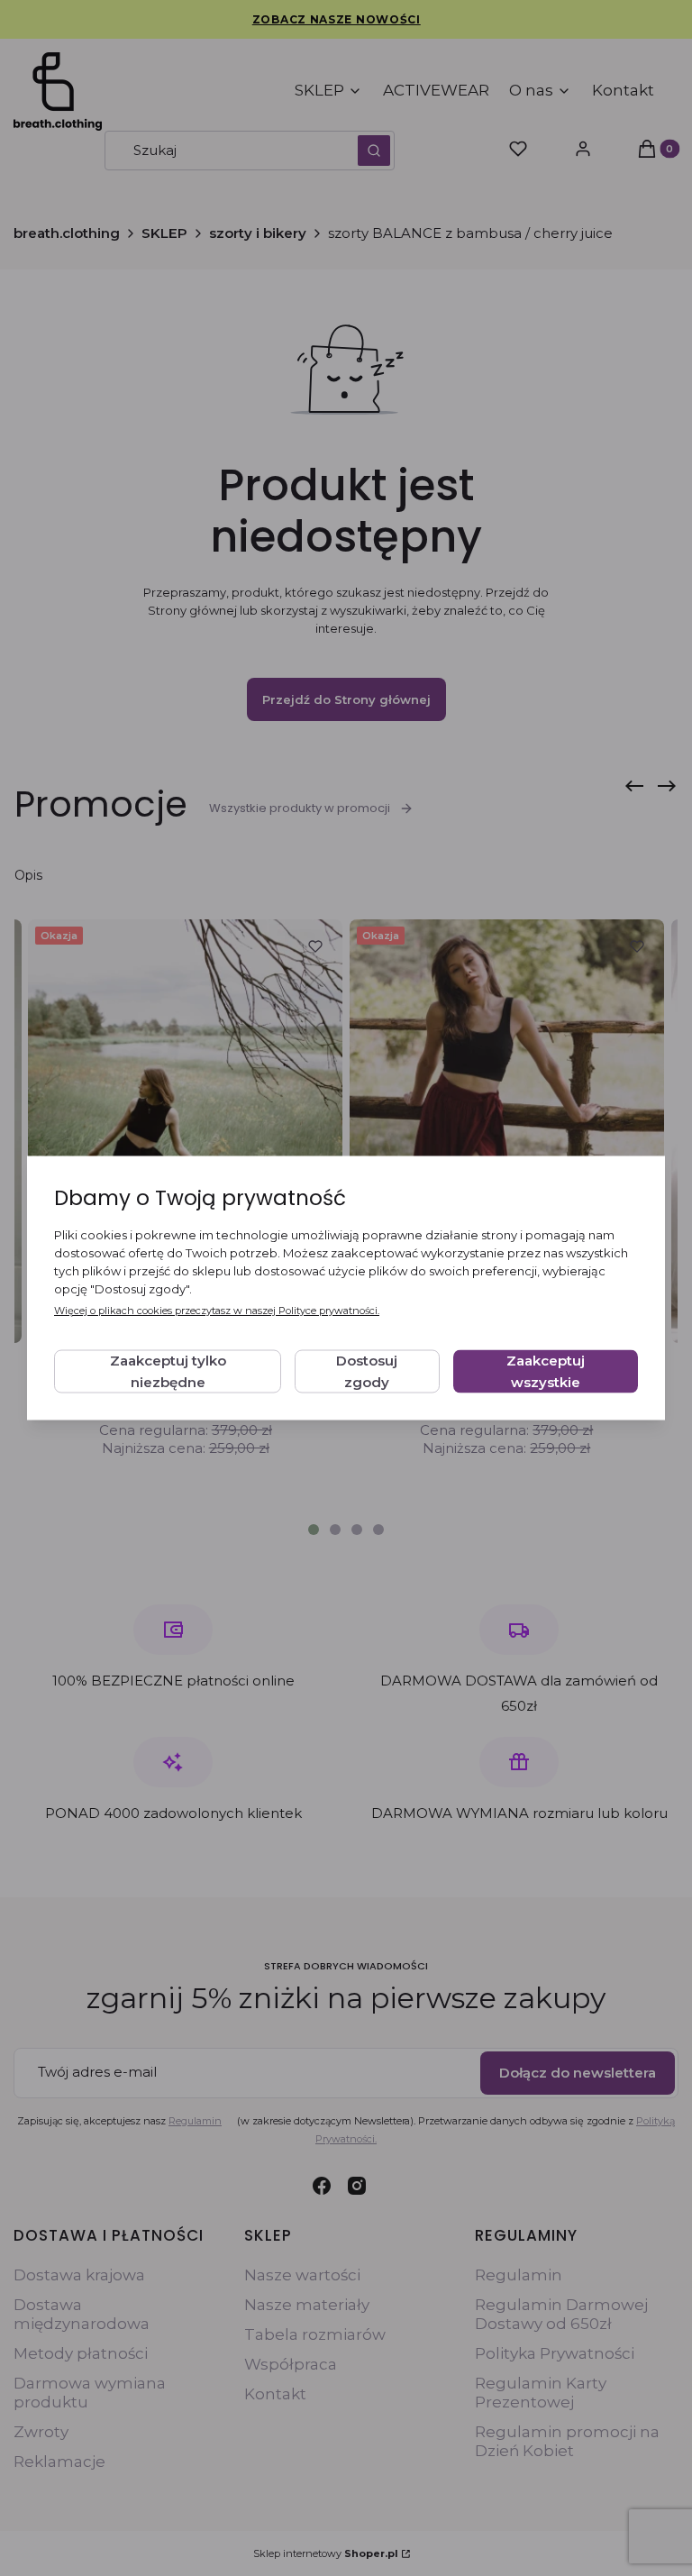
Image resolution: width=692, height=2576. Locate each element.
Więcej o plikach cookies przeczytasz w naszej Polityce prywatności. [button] (217, 1311)
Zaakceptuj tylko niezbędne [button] (168, 1371)
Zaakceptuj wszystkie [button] (546, 1371)
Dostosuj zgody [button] (367, 1371)
